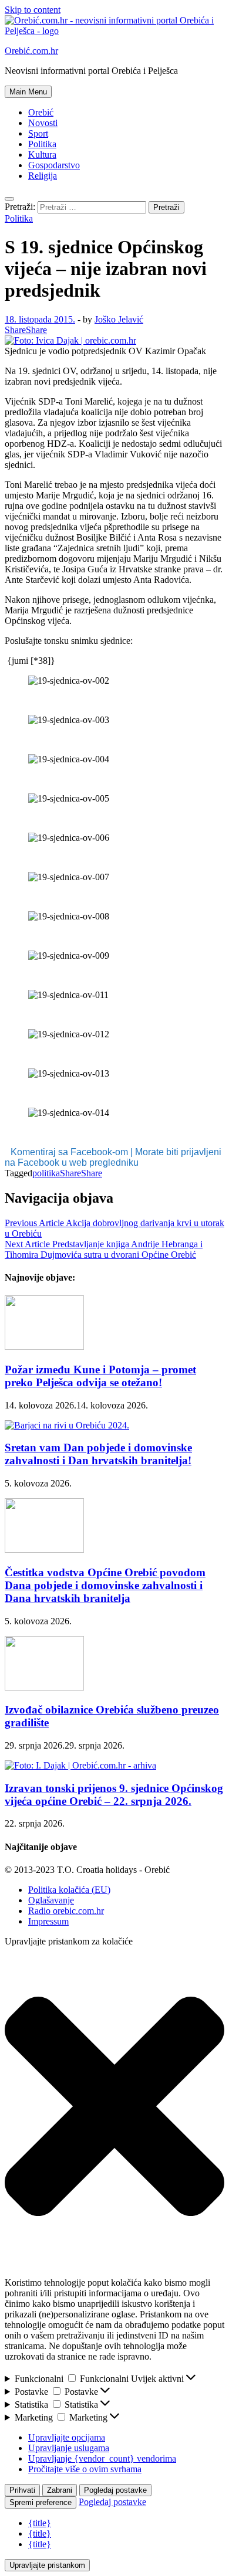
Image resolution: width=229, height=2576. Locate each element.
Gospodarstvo (54, 165)
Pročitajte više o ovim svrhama (85, 2469)
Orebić (41, 112)
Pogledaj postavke (115, 2490)
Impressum (48, 1921)
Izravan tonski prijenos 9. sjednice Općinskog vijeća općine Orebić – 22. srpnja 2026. (114, 1795)
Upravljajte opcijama (67, 2437)
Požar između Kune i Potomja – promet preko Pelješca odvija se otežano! (100, 1376)
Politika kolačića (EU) (69, 1890)
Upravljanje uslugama (69, 2448)
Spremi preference (41, 2502)
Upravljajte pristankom (47, 2565)
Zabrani (60, 2490)
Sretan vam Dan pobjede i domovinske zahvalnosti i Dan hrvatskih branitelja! (98, 1454)
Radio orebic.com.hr (66, 1911)
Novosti (43, 123)
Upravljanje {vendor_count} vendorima (102, 2458)
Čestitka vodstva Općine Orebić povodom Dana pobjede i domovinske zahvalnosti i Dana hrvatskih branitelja (105, 1585)
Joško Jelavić (119, 319)
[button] (114, 2107)
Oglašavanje (51, 1900)
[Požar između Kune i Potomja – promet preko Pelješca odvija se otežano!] (44, 1347)
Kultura (42, 155)
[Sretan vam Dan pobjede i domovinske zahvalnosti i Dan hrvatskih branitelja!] (67, 1425)
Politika (42, 144)
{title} (40, 2523)
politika (46, 1173)
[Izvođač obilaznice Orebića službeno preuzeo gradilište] (44, 1687)
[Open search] (9, 199)
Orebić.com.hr (31, 51)
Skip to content (33, 10)
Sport (38, 133)
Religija (43, 176)
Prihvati (22, 2490)
